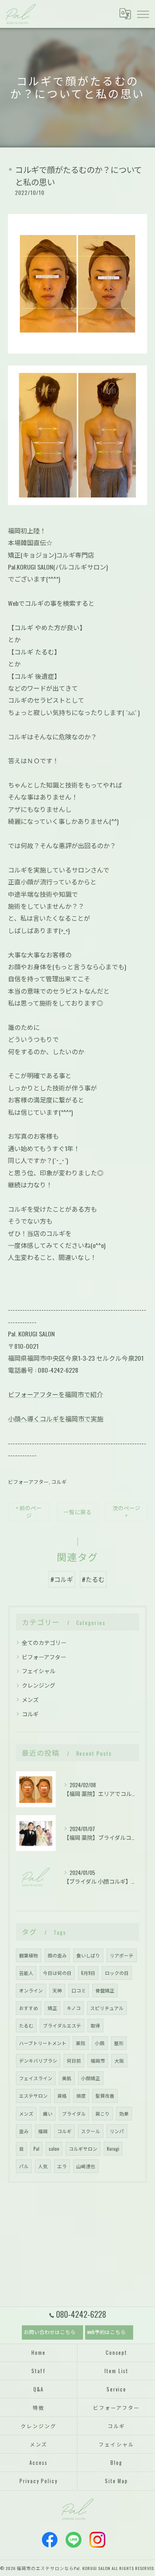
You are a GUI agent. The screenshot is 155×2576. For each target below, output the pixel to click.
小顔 (100, 2043)
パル (24, 2166)
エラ (62, 2166)
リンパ (117, 2131)
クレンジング (39, 1685)
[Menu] (143, 14)
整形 (119, 2043)
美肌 (67, 2078)
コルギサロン (83, 2149)
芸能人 (26, 1973)
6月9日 (88, 1973)
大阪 (119, 2060)
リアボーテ (122, 1955)
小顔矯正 (91, 2078)
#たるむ (93, 1579)
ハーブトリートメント (43, 2043)
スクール (91, 2131)
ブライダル (74, 2113)
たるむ (26, 2025)
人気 (43, 2166)
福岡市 (98, 2060)
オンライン (31, 1990)
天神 (57, 1990)
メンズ (30, 1699)
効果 (124, 2113)
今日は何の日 (57, 1973)
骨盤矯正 (105, 1990)
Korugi (113, 2149)
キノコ (74, 2008)
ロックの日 (117, 1973)
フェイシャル (39, 1671)
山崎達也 (86, 2166)
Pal (36, 2149)
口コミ (79, 1990)
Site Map (117, 2481)
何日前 (74, 2060)
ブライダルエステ (62, 2025)
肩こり (103, 2113)
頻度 (81, 2096)
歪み (24, 2131)
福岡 (43, 2131)
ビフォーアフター (28, 1482)
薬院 (81, 2043)
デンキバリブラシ (38, 2060)
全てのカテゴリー (44, 1642)
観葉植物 (29, 1955)
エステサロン (33, 2096)
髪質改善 (105, 2096)
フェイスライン (36, 2078)
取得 (95, 2025)
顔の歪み (57, 1955)
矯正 (52, 2008)
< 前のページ (29, 1512)
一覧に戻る (77, 1512)
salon (54, 2149)
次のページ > (126, 1512)
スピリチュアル (107, 2008)
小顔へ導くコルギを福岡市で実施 (56, 1419)
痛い (48, 2113)
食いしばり (88, 1955)
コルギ (59, 1482)
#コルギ (62, 1579)
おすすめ (29, 2008)
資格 (62, 2096)
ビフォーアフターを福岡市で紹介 (55, 1394)
